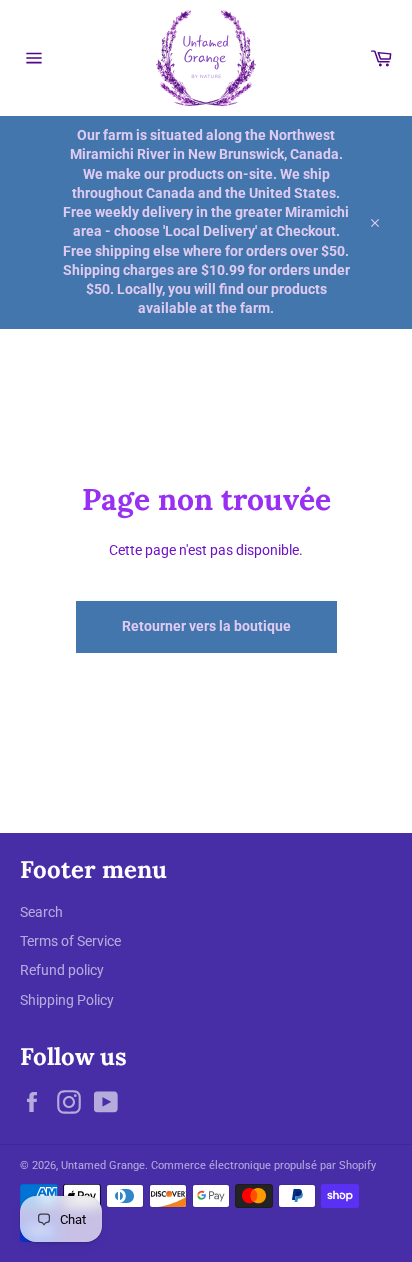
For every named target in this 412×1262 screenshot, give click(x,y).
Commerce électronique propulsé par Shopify (263, 1165)
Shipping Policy (67, 1000)
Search (41, 912)
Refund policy (62, 970)
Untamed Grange (103, 1165)
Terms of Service (70, 941)
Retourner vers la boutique (206, 626)
